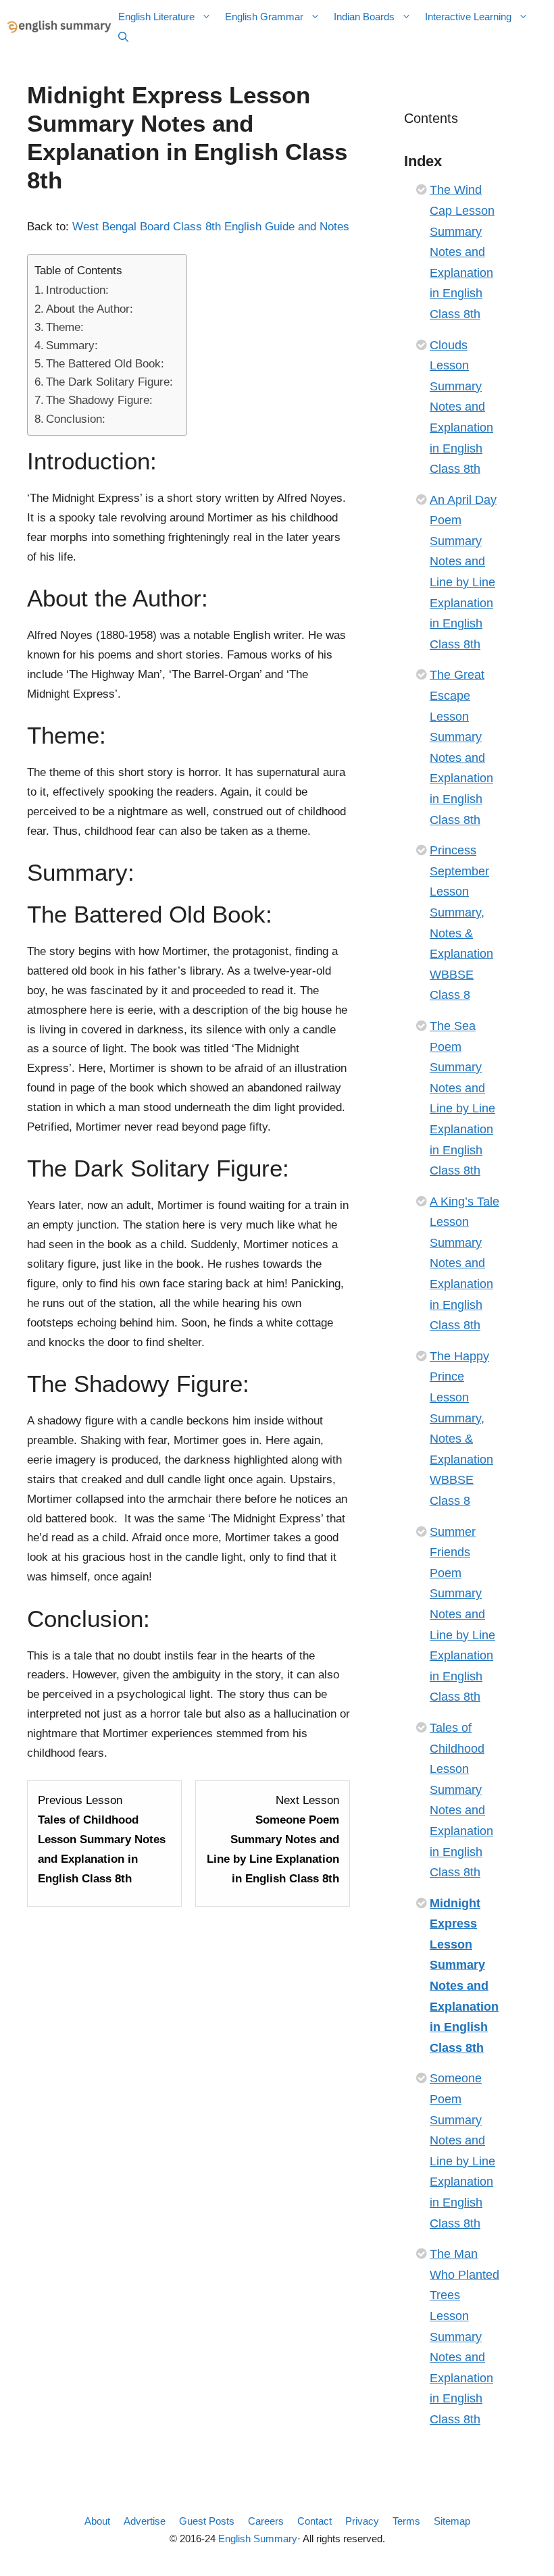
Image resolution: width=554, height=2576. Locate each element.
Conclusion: (76, 419)
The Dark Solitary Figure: (109, 382)
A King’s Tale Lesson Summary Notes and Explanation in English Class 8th (464, 1264)
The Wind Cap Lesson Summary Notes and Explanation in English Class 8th (462, 252)
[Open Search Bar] (123, 37)
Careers (266, 2521)
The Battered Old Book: (105, 364)
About (97, 2521)
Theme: (65, 327)
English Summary (258, 2539)
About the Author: (90, 309)
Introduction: (77, 290)
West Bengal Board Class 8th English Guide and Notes (211, 227)
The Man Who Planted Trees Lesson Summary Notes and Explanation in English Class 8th (464, 2337)
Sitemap (452, 2521)
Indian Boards (364, 17)
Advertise (145, 2521)
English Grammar (264, 17)
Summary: (72, 345)
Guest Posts (207, 2521)
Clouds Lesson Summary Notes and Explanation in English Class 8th (461, 407)
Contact (314, 2521)
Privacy (362, 2521)
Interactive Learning (468, 17)
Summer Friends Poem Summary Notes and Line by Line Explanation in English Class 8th (462, 1615)
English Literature (156, 17)
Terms (406, 2521)
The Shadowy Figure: (101, 400)
